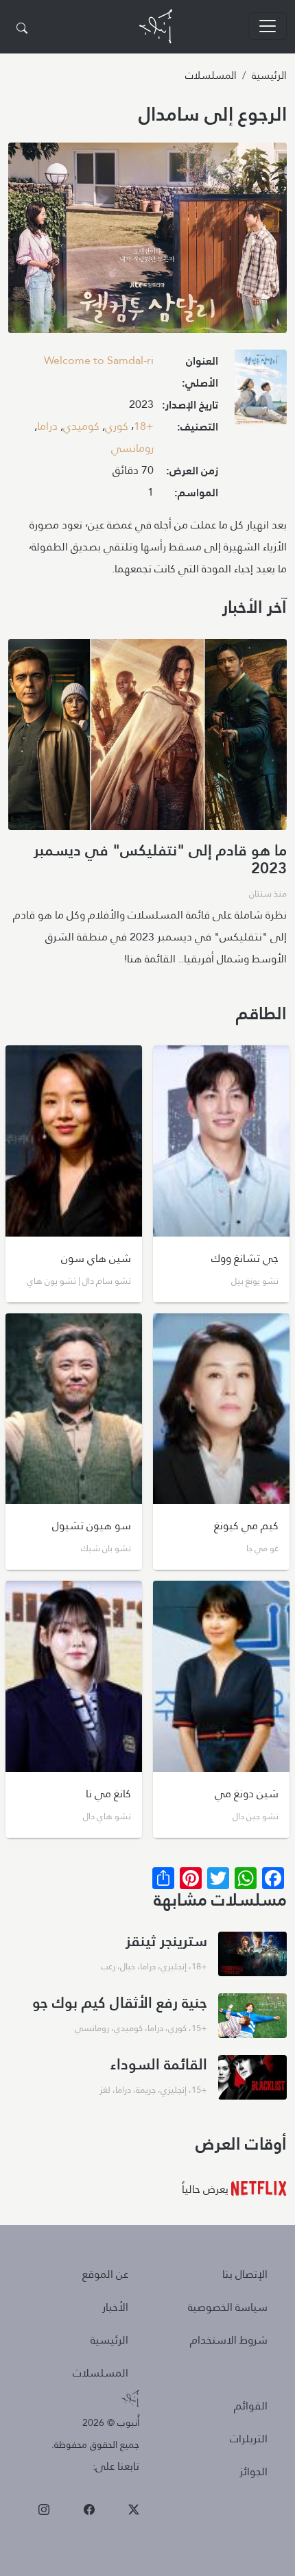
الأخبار (115, 2307)
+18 (144, 426)
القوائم (251, 2406)
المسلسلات (211, 75)
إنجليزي (174, 1966)
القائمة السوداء (159, 2064)
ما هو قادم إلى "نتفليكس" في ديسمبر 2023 (160, 859)
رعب (108, 1966)
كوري (117, 426)
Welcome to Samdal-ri (99, 360)
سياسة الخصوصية (228, 2307)
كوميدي (81, 426)
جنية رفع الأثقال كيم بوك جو (120, 2002)
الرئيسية (269, 75)
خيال (128, 1966)
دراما (47, 426)
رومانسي (132, 448)
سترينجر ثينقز (166, 1940)
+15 (199, 2028)
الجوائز (253, 2471)
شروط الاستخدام (229, 2340)
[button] (261, 392)
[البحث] (22, 29)
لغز (105, 2089)
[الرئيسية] (156, 26)
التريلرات (249, 2439)
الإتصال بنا (245, 2274)
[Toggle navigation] (268, 26)
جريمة (146, 2089)
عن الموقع (105, 2274)
